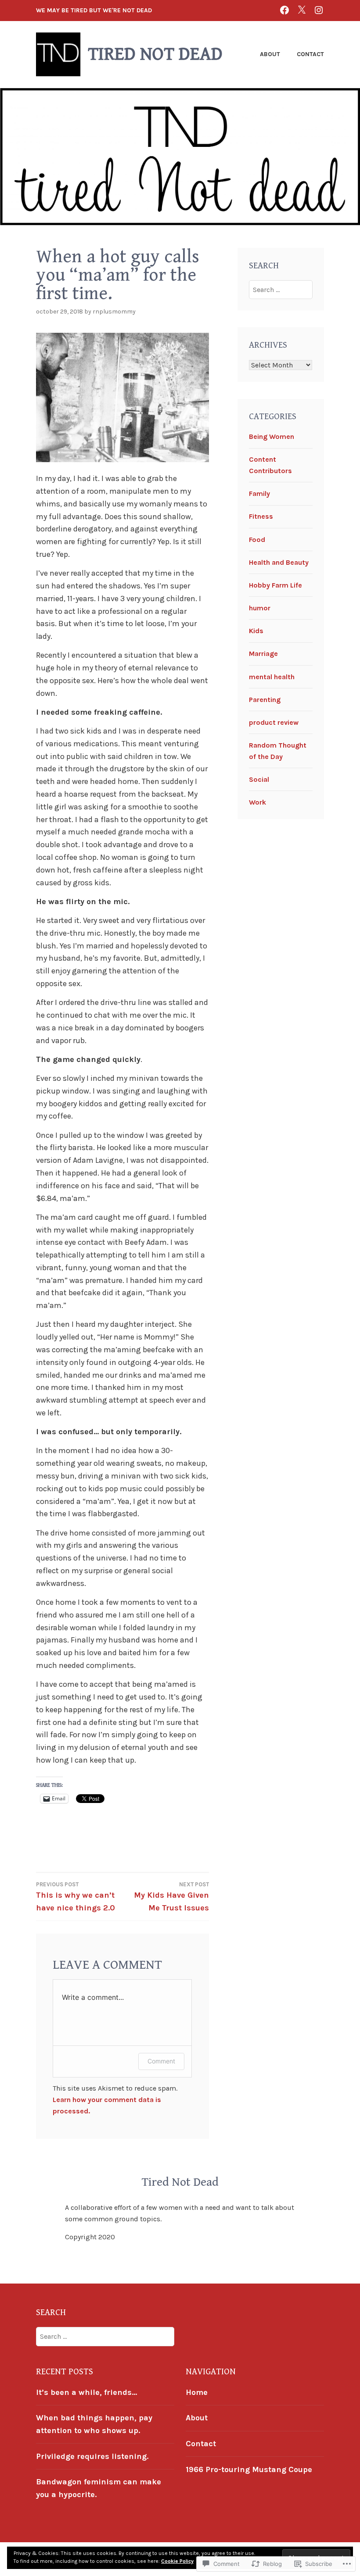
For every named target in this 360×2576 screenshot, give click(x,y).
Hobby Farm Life (275, 585)
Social (259, 779)
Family (259, 493)
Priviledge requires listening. (92, 2456)
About (270, 54)
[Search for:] (281, 290)
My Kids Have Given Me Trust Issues (171, 1897)
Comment (161, 2061)
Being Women (272, 436)
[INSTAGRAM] (319, 10)
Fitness (261, 516)
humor (260, 608)
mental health (272, 677)
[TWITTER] (302, 10)
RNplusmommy (114, 312)
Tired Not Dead (155, 54)
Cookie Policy (177, 2561)
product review (274, 722)
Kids (256, 631)
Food (257, 540)
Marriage (263, 654)
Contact (310, 54)
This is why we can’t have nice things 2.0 (76, 1897)
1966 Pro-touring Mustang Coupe (249, 2469)
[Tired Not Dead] (284, 10)
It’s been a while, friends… (86, 2392)
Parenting (265, 700)
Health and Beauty (279, 562)
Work (257, 802)
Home (197, 2392)
